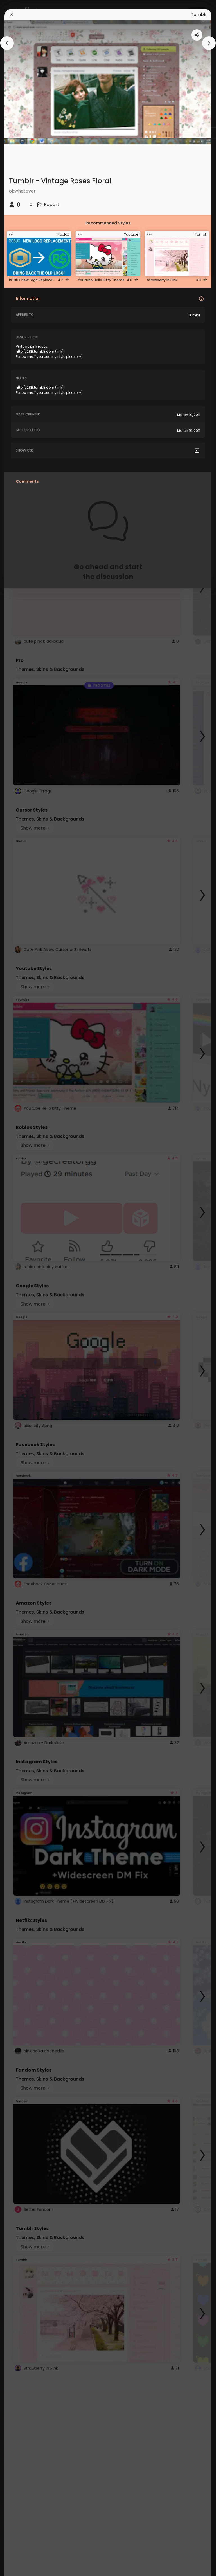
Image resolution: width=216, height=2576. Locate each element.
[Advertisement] (22, 1288)
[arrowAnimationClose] (7, 43)
